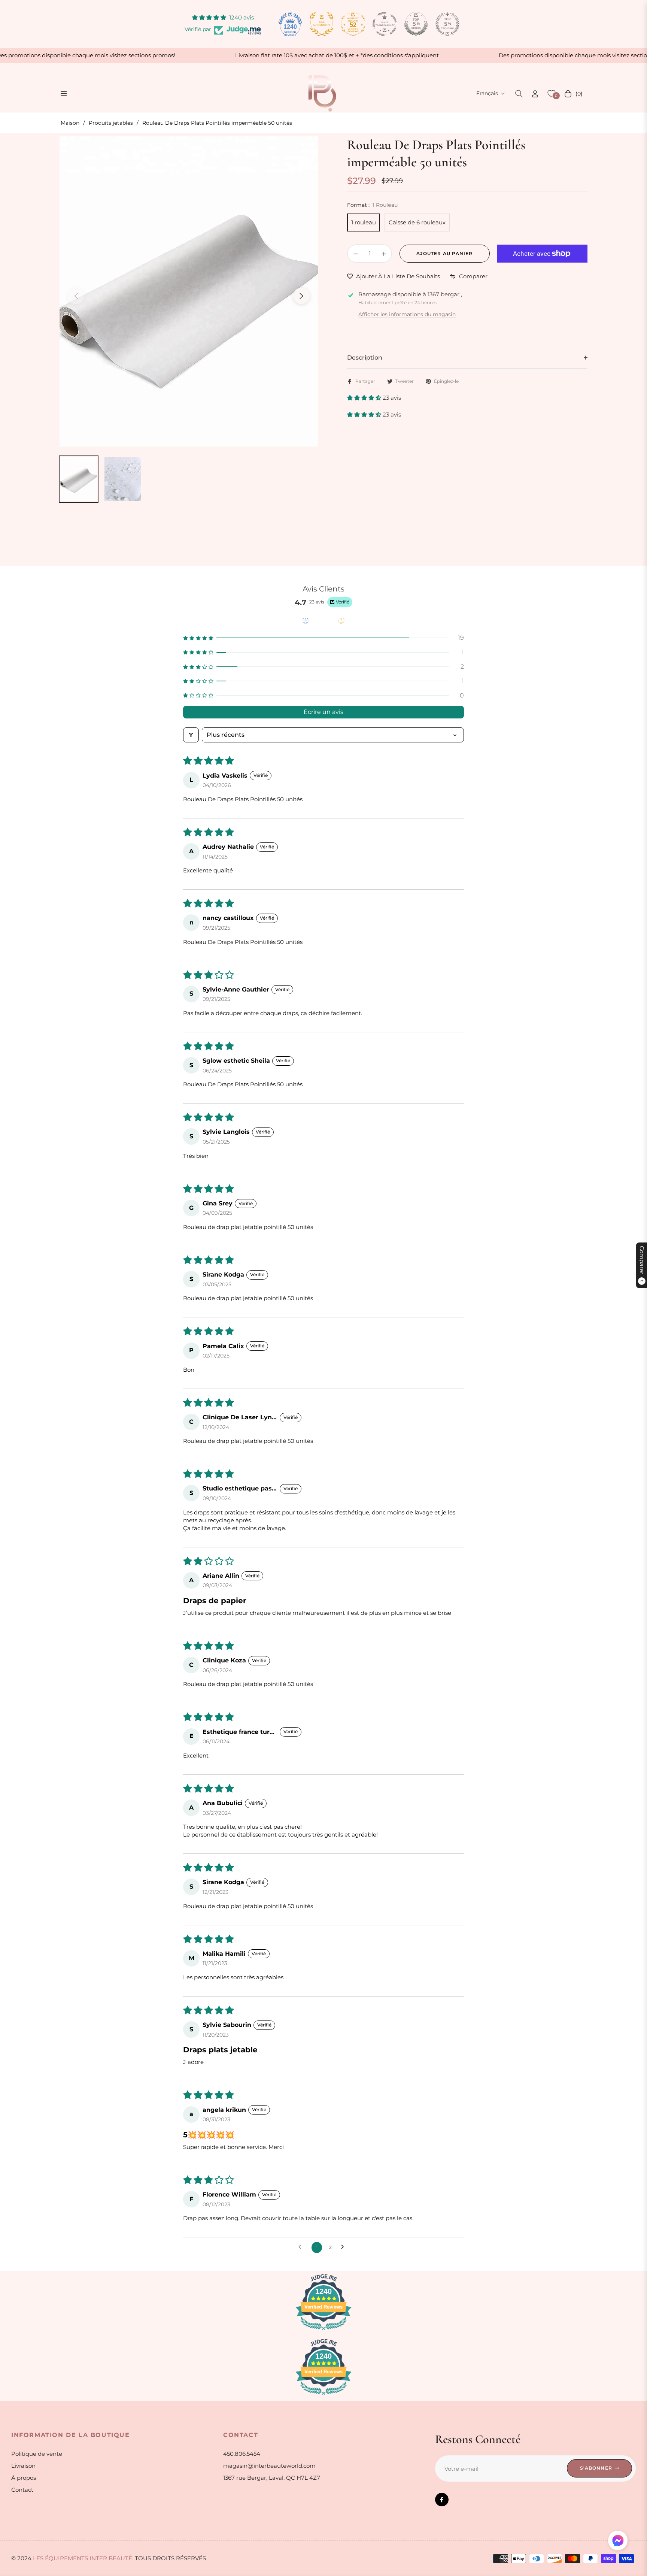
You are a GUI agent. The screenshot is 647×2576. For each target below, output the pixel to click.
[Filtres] (191, 735)
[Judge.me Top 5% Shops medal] (416, 24)
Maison (70, 123)
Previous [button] (76, 296)
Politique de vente (37, 2454)
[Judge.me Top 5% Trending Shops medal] (447, 24)
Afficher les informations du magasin (407, 314)
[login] (535, 94)
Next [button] (301, 296)
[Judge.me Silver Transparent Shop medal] (385, 24)
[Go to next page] (345, 2247)
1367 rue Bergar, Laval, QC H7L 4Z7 (272, 2478)
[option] (189, 291)
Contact (22, 2490)
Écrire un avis (323, 712)
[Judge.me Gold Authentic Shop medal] (322, 24)
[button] (519, 94)
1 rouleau (364, 222)
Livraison (23, 2466)
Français (487, 93)
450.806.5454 (242, 2454)
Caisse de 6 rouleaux (417, 222)
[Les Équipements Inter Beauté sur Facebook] (442, 2500)
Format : (372, 205)
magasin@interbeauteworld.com (269, 2466)
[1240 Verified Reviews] (323, 2331)
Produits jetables (111, 123)
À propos (24, 2478)
